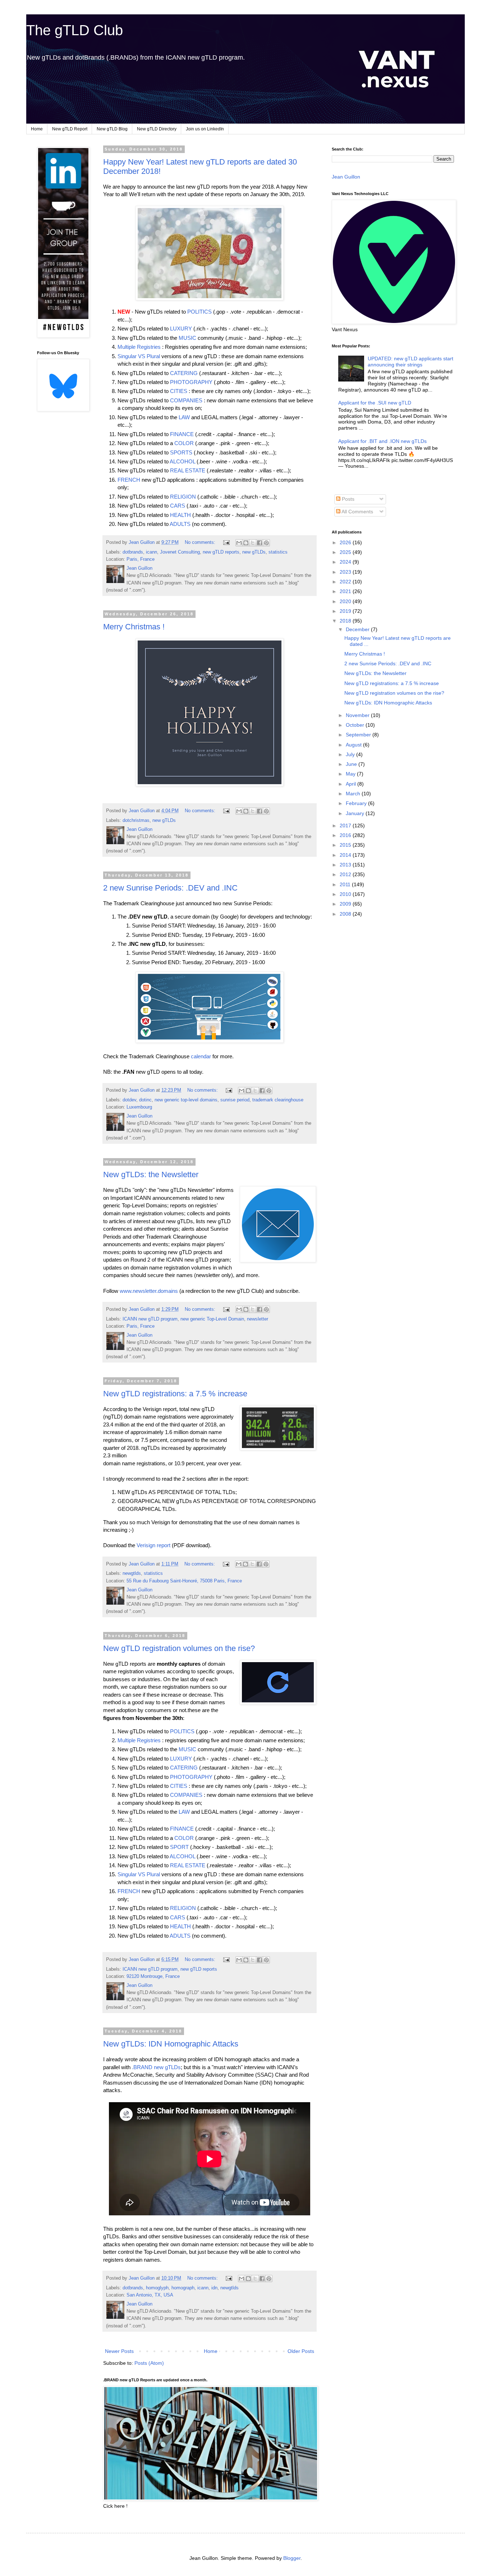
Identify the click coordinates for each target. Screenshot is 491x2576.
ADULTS (180, 524)
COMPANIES (186, 400)
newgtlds (132, 1573)
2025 (346, 552)
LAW (184, 417)
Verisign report (153, 1545)
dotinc (145, 1100)
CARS (178, 506)
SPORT (179, 1847)
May (351, 774)
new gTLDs (254, 552)
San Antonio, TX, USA (150, 2295)
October (356, 725)
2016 (346, 835)
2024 (346, 562)
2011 (346, 884)
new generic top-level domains (186, 1100)
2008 (346, 914)
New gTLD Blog (112, 129)
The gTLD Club (75, 30)
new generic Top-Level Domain (212, 1319)
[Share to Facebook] (260, 543)
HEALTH (180, 515)
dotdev (129, 1100)
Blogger (292, 2558)
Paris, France (141, 559)
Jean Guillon (346, 177)
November (358, 715)
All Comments (357, 512)
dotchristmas (136, 820)
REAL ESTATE (188, 470)
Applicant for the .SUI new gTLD (375, 403)
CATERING (184, 373)
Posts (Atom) (149, 2363)
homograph (183, 2288)
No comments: (201, 542)
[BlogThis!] (246, 543)
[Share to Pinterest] (266, 543)
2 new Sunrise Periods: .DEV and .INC (170, 888)
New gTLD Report (70, 129)
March (354, 794)
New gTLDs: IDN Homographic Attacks (171, 2044)
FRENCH (129, 480)
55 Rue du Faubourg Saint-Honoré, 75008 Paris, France (184, 1581)
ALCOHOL (182, 461)
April (352, 784)
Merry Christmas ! (134, 627)
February (357, 803)
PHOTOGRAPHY (191, 382)
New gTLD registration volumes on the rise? (179, 1648)
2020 (346, 601)
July (351, 754)
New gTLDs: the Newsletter (151, 1174)
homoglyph (157, 2288)
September (359, 735)
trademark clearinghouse (278, 1100)
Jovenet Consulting (180, 552)
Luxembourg (139, 1107)
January (356, 813)
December (358, 629)
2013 (346, 865)
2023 (346, 572)
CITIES (179, 391)
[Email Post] (226, 542)
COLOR (184, 443)
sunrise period (235, 1100)
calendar (201, 1056)
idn (214, 2288)
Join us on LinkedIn (205, 129)
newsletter (258, 1319)
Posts (347, 499)
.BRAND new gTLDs (156, 2067)
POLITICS (199, 312)
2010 (346, 894)
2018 (346, 621)
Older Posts (301, 2351)
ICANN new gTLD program (150, 1319)
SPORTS (181, 452)
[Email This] (239, 543)
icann (152, 552)
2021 (346, 591)
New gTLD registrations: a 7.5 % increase (175, 1394)
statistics (278, 552)
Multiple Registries (139, 347)
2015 (346, 845)
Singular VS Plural (139, 356)
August (354, 745)
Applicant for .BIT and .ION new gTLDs (382, 441)
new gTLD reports (221, 552)
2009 (346, 904)
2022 (346, 582)
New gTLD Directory (157, 129)
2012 (346, 874)
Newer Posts (119, 2351)
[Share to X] (253, 543)
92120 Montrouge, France (153, 1976)
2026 (346, 542)
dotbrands (133, 552)
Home (37, 129)
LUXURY (181, 329)
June (352, 764)
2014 (346, 855)
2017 (346, 825)
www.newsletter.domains (149, 1291)
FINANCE (182, 434)
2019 (346, 611)
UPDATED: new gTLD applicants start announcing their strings (410, 362)
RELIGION (183, 497)
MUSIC (187, 338)
